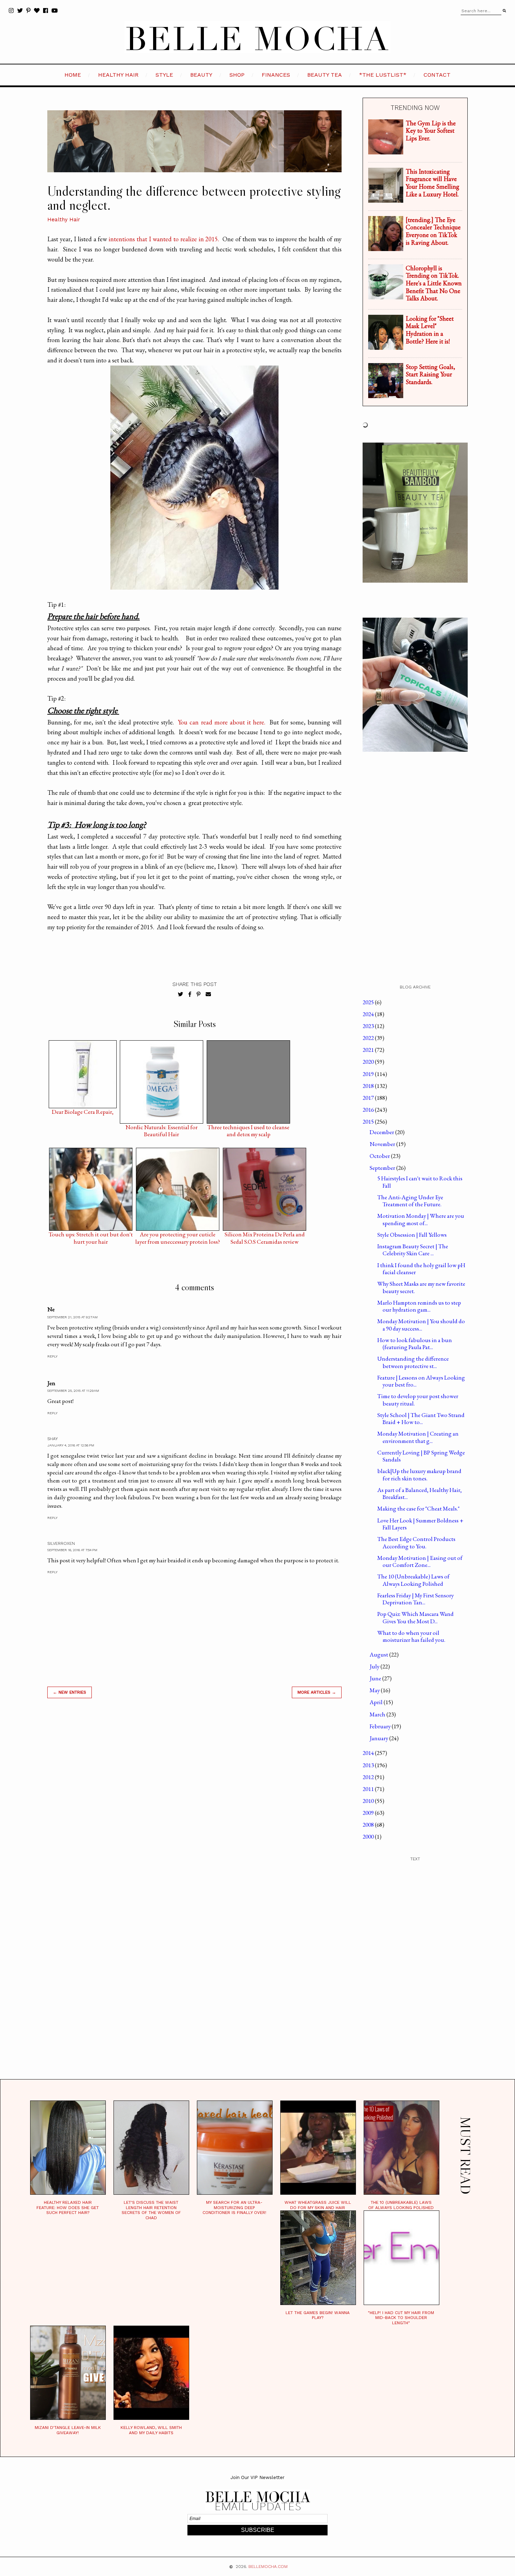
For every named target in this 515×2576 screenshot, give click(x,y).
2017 (369, 1098)
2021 (369, 1050)
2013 (369, 1765)
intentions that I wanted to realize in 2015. (164, 239)
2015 (369, 1122)
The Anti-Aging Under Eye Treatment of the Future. (410, 1201)
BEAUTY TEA (325, 75)
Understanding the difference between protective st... (413, 1362)
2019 (369, 1074)
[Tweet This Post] (181, 994)
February (381, 1726)
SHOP (237, 75)
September (383, 1168)
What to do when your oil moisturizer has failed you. (411, 1636)
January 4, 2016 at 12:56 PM (71, 1445)
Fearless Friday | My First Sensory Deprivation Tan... (416, 1599)
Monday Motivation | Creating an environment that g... (418, 1437)
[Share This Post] (190, 994)
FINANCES (276, 75)
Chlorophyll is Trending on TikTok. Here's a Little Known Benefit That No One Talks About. (434, 283)
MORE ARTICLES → (317, 1692)
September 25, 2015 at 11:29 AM (73, 1391)
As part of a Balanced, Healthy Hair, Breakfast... (420, 1493)
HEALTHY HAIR (118, 75)
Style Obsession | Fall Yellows (412, 1235)
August (379, 1654)
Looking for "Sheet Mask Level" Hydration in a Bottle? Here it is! (430, 330)
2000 (369, 1836)
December (382, 1132)
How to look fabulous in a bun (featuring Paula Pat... (415, 1343)
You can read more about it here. (221, 722)
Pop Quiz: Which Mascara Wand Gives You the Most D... (416, 1617)
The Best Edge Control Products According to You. (416, 1542)
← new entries (70, 1692)
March (378, 1714)
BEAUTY (201, 75)
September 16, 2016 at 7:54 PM (72, 1550)
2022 (369, 1038)
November (383, 1144)
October (380, 1156)
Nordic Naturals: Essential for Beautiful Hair (162, 1129)
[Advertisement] (194, 1804)
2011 (369, 1789)
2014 (369, 1753)
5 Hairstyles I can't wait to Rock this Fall (420, 1182)
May (375, 1690)
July (375, 1666)
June (376, 1678)
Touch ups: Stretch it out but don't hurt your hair (91, 1236)
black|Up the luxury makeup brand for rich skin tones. (419, 1474)
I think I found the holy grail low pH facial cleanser (421, 1269)
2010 (369, 1801)
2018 (369, 1086)
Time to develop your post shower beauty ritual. (418, 1400)
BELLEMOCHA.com (268, 2567)
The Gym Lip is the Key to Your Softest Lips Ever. (431, 131)
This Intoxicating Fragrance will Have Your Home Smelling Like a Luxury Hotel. (432, 183)
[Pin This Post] (198, 994)
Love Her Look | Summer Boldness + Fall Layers (420, 1524)
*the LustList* (383, 75)
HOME (73, 75)
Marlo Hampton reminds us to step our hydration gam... (419, 1306)
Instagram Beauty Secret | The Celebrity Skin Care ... (413, 1250)
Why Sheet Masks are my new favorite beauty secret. (421, 1287)
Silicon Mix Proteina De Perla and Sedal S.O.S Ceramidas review (265, 1236)
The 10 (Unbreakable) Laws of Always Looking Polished (413, 1580)
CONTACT (437, 75)
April (377, 1702)
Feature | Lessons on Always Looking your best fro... (421, 1381)
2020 (369, 1062)
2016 (369, 1110)
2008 (369, 1825)
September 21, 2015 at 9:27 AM (73, 1317)
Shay (53, 1439)
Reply (52, 1356)
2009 (369, 1813)
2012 (369, 1777)
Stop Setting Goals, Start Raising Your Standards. (430, 374)
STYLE (164, 75)
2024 (369, 1014)
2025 (369, 1002)
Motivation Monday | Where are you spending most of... (421, 1219)
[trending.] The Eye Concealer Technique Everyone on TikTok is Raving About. (433, 231)
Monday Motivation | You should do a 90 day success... (421, 1325)
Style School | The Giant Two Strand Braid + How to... (421, 1418)
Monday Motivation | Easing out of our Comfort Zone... (420, 1561)
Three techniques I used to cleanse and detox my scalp (248, 1129)
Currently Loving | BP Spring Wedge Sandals (421, 1456)
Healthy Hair (64, 220)
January (379, 1738)
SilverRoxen (61, 1543)
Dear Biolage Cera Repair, (83, 1112)
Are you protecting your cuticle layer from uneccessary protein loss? (178, 1236)
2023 (369, 1026)
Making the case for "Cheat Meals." (418, 1508)
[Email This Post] (208, 994)
